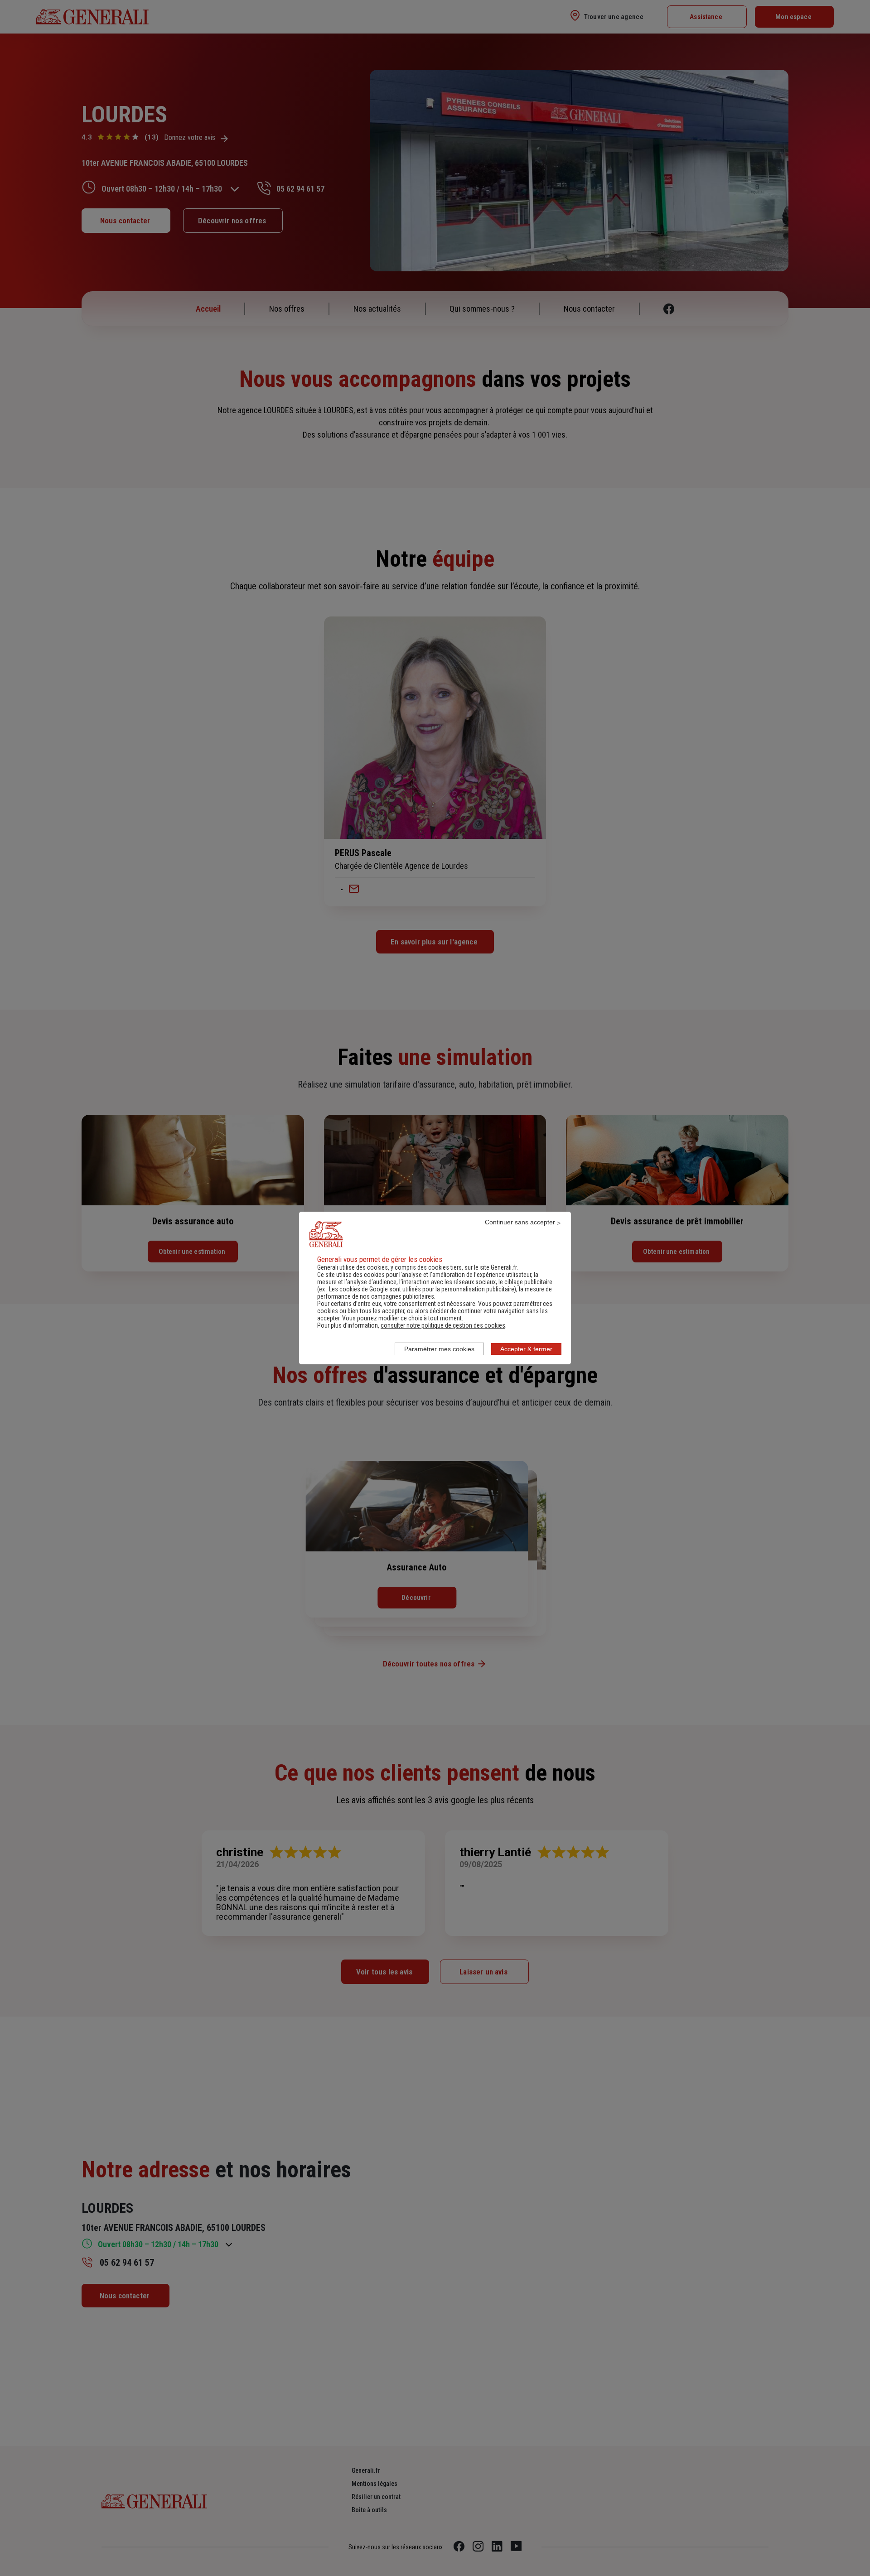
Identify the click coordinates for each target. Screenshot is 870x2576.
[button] (443, 1325)
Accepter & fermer (526, 1349)
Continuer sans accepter (520, 1222)
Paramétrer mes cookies (439, 1349)
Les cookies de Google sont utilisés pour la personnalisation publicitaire (422, 1289)
